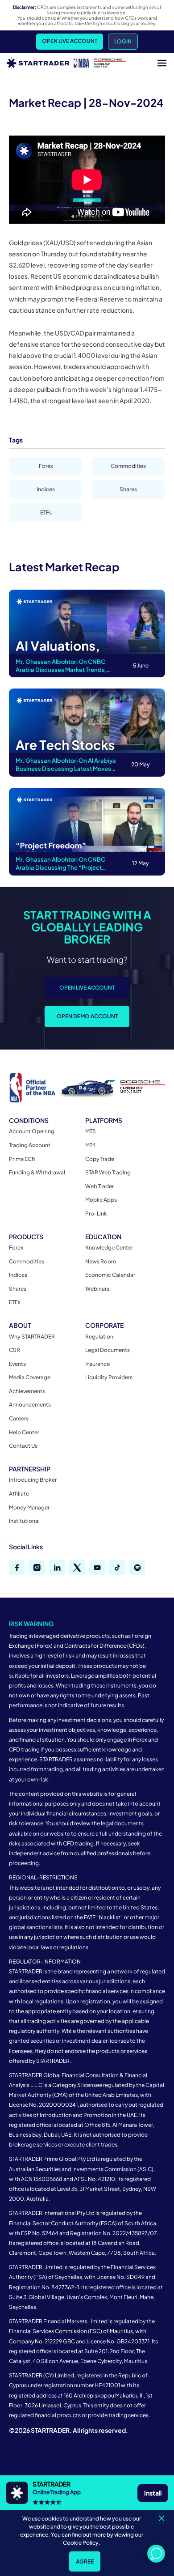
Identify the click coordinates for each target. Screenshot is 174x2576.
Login (123, 41)
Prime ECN (22, 1159)
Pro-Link (96, 1214)
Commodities (128, 466)
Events (17, 1364)
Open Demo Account (87, 1016)
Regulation (99, 1337)
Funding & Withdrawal (37, 1172)
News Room (101, 1261)
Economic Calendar (110, 1275)
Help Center (24, 1432)
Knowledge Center (109, 1248)
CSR (14, 1350)
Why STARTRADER (32, 1337)
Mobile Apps (101, 1200)
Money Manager (29, 1507)
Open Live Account (70, 41)
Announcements (30, 1405)
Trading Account (30, 1145)
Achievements (27, 1391)
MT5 (90, 1131)
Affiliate (19, 1494)
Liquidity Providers (109, 1377)
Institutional (24, 1521)
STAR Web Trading (108, 1172)
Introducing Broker (33, 1480)
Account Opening (32, 1131)
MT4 (91, 1145)
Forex (46, 466)
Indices (46, 489)
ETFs (46, 512)
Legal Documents (108, 1350)
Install (153, 2493)
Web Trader (99, 1186)
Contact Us (23, 1446)
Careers (19, 1418)
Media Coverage (30, 1377)
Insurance (97, 1364)
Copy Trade (100, 1159)
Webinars (97, 1289)
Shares (128, 489)
